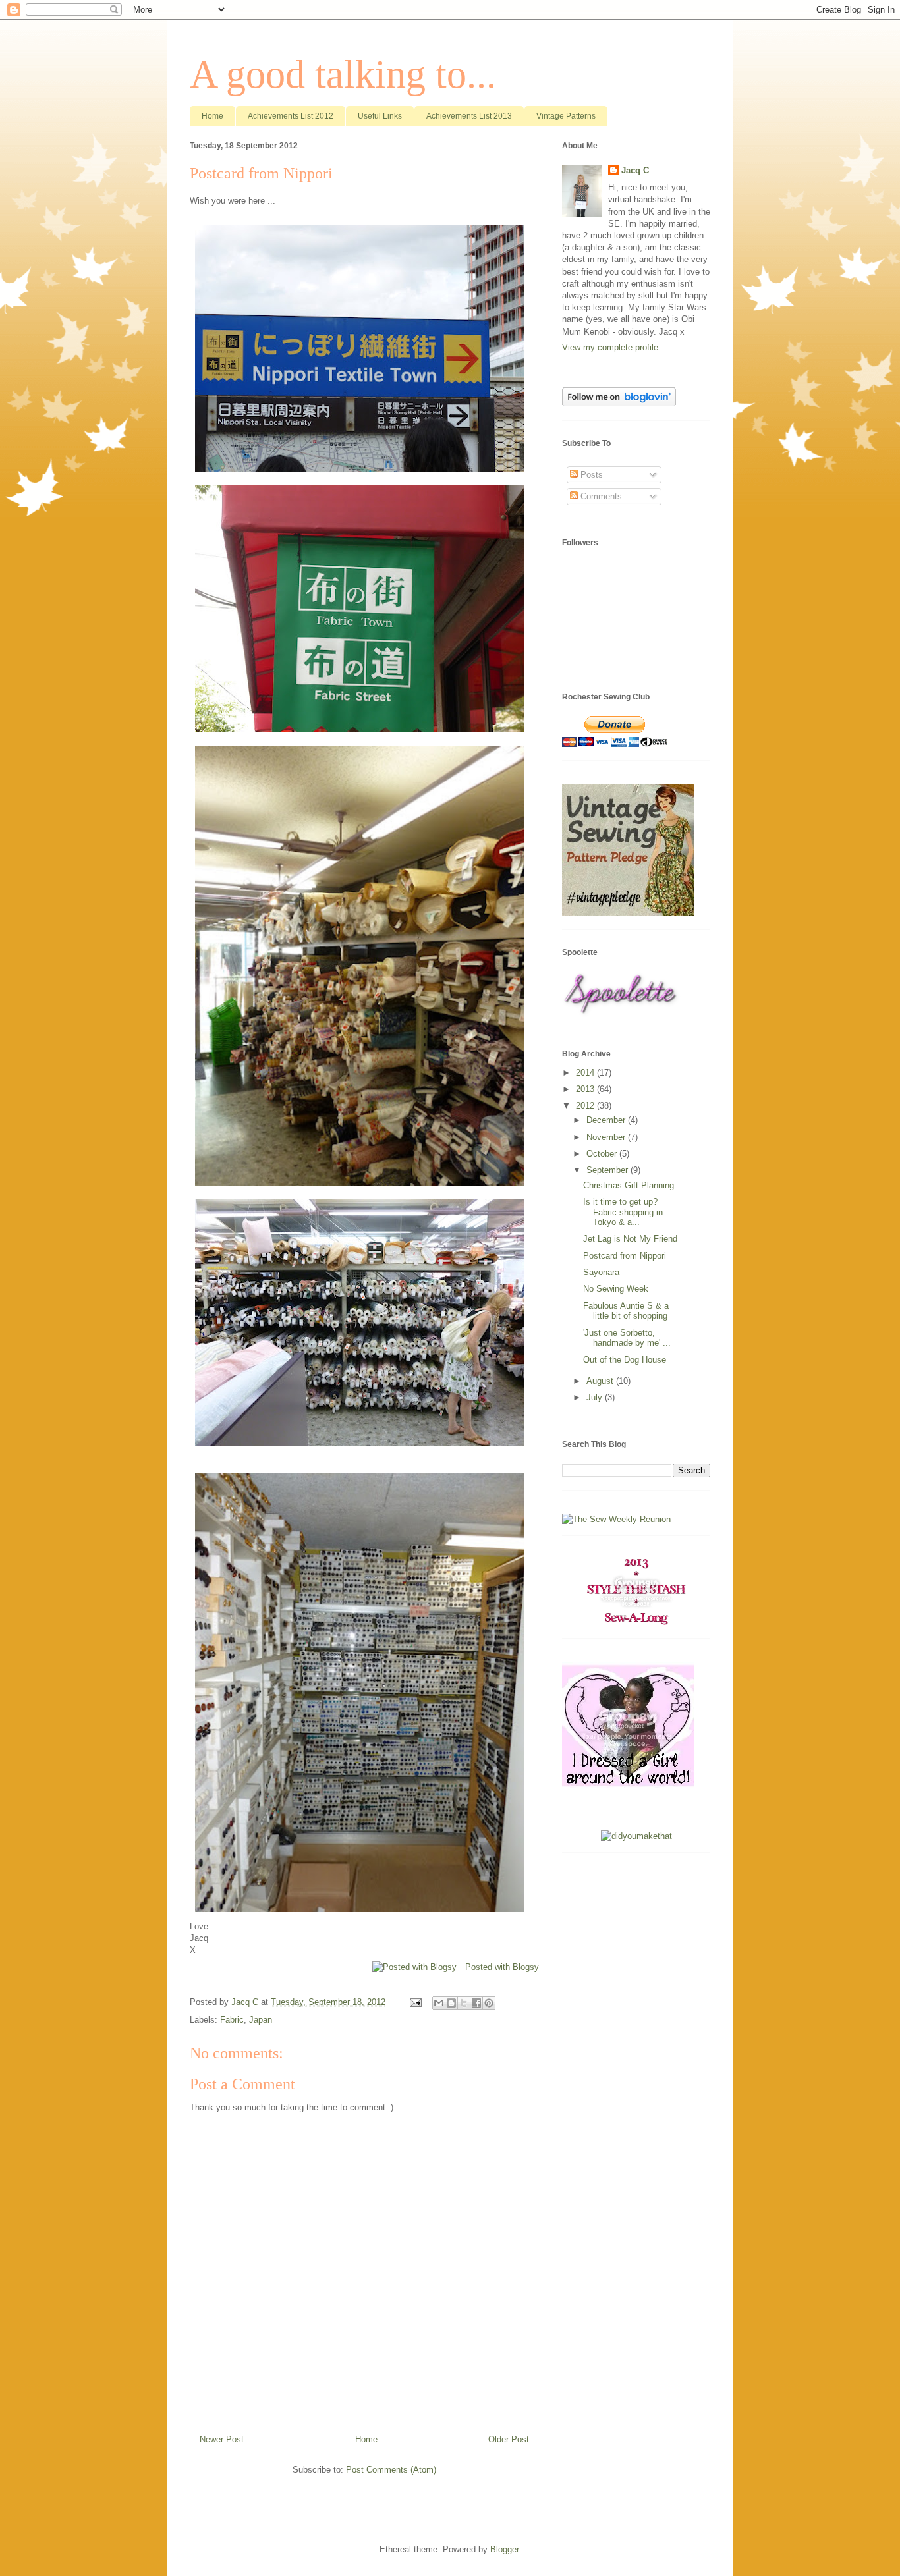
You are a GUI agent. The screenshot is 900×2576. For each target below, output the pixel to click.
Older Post (509, 2439)
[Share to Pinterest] (489, 2003)
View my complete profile (610, 347)
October (603, 1154)
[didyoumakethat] (636, 1836)
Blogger (504, 2549)
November (607, 1137)
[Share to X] (464, 2003)
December (607, 1120)
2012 (586, 1106)
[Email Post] (415, 2002)
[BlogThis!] (451, 2003)
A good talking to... (343, 74)
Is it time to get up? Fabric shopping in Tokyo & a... (623, 1212)
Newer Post (222, 2439)
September (608, 1170)
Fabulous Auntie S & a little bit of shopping (626, 1311)
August (601, 1381)
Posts (590, 475)
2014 (586, 1073)
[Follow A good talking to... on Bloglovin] (619, 403)
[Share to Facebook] (476, 2003)
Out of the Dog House (625, 1360)
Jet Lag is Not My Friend (630, 1239)
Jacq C (635, 170)
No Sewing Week (616, 1289)
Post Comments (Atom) (391, 2470)
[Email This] (439, 2003)
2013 (586, 1089)
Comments (600, 496)
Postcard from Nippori (625, 1256)
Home (212, 116)
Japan (261, 2020)
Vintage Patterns (566, 116)
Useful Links (380, 116)
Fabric (232, 2020)
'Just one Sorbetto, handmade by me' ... (627, 1338)
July (596, 1397)
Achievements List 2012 (291, 116)
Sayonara (601, 1272)
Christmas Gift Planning (629, 1185)
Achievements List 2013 (469, 116)
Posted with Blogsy (502, 1967)
